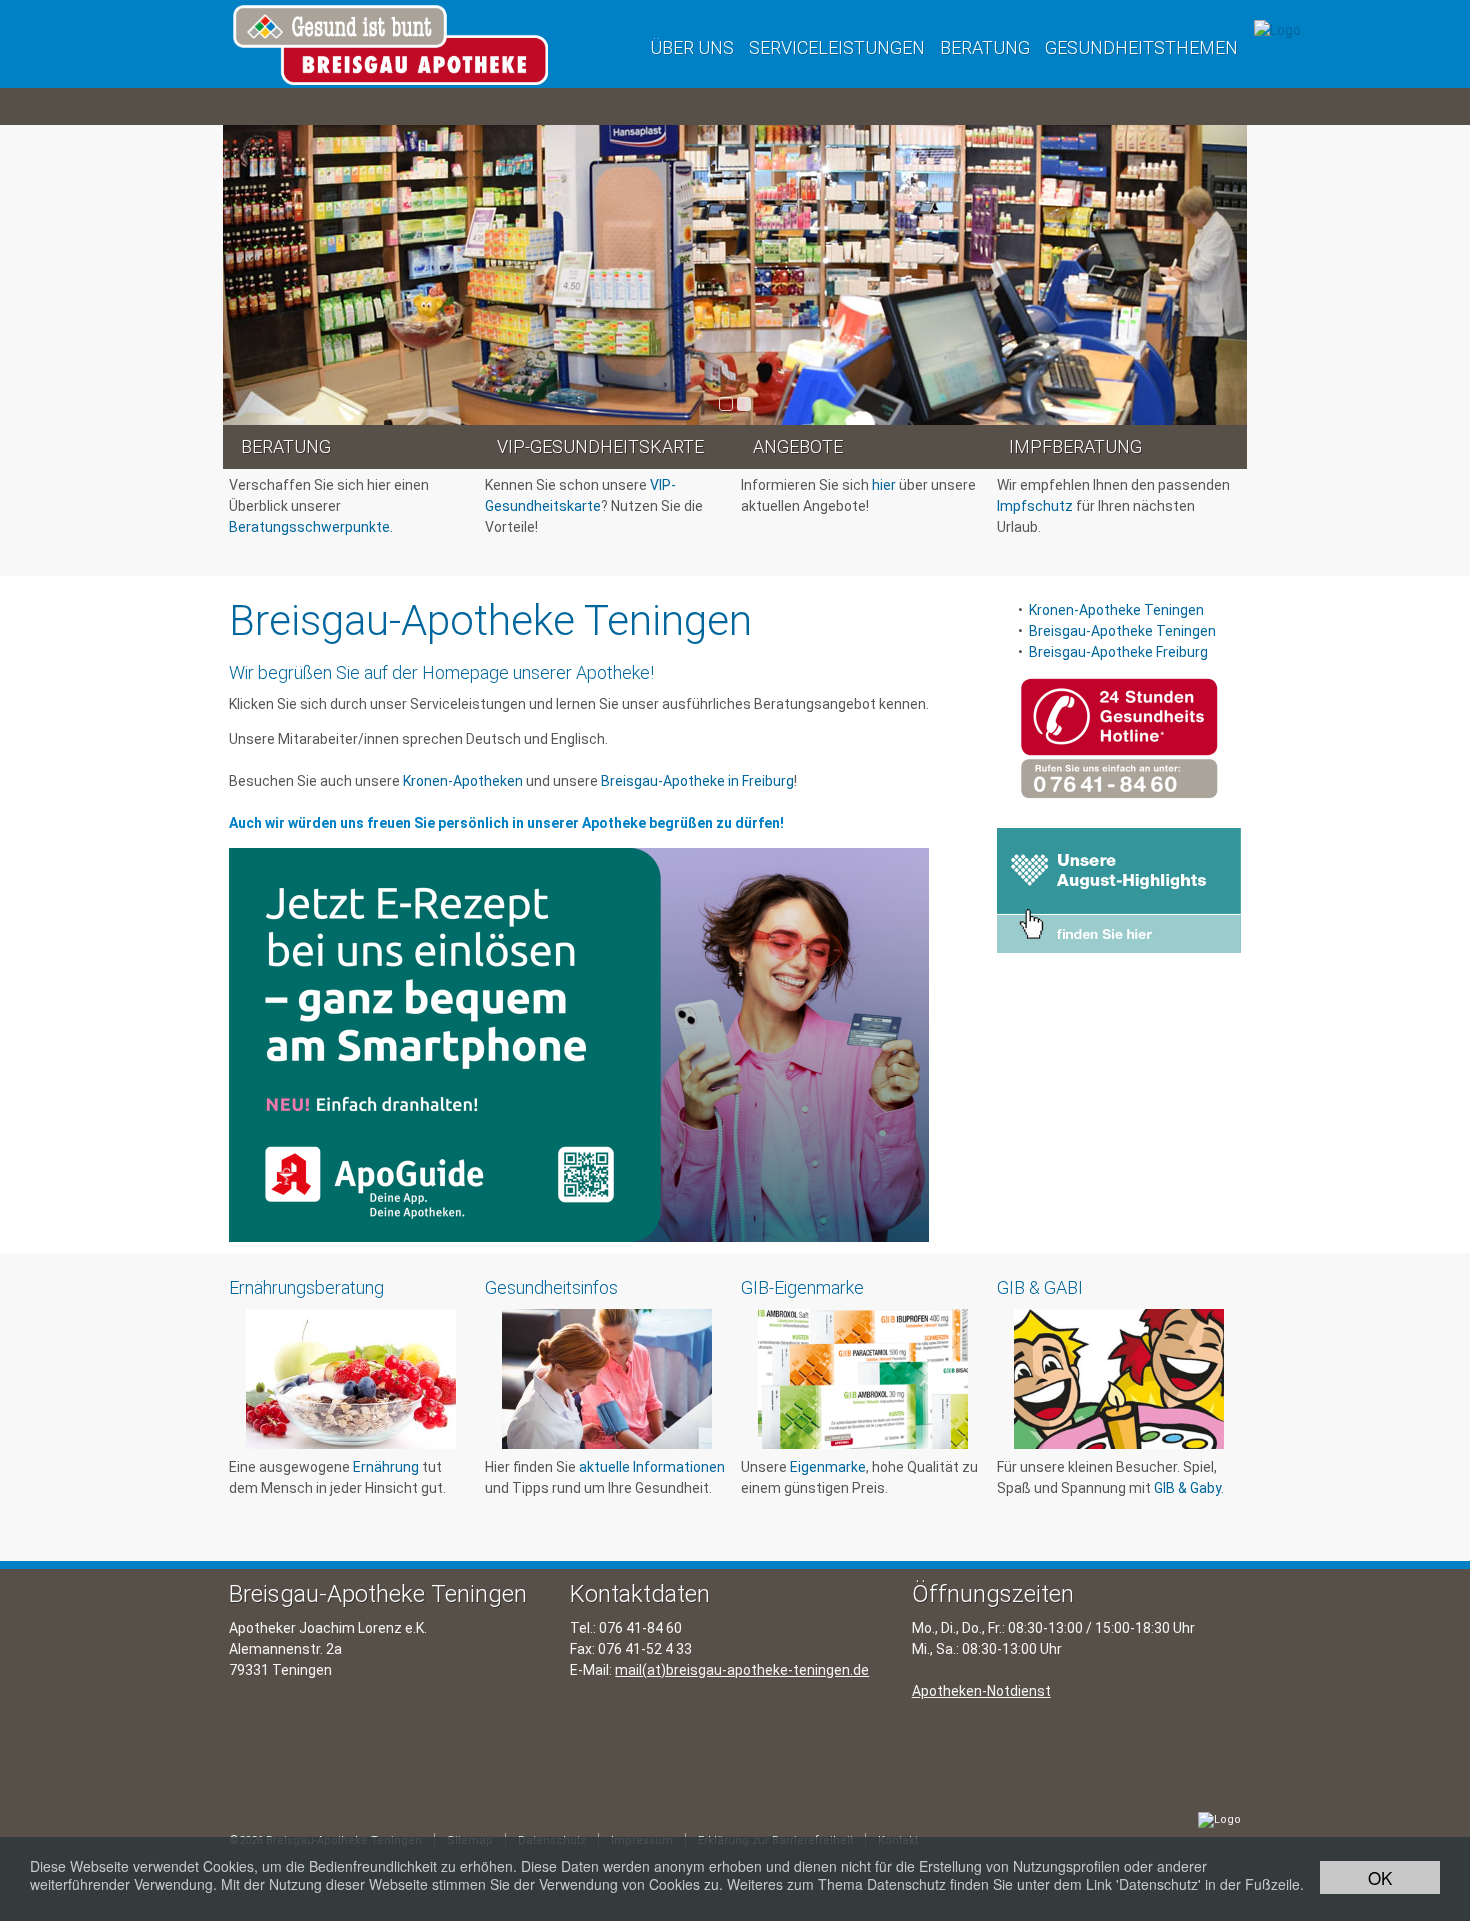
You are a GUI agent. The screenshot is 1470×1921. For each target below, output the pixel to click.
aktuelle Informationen (652, 1467)
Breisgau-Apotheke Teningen (1122, 631)
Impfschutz (1035, 506)
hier (884, 485)
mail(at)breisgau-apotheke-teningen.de (742, 1670)
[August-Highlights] (1119, 890)
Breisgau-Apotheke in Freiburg (697, 781)
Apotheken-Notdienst (981, 1691)
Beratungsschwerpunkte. (311, 527)
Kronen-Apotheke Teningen (1118, 610)
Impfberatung (1075, 446)
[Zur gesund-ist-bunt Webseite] (1277, 29)
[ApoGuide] (579, 1045)
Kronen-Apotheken (463, 781)
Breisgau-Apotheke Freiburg (1118, 652)
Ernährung (386, 1467)
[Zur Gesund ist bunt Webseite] (1219, 1820)
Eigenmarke (828, 1467)
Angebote (798, 446)
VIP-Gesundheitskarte (600, 446)
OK (1380, 1877)
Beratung (286, 446)
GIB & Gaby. (1189, 1488)
